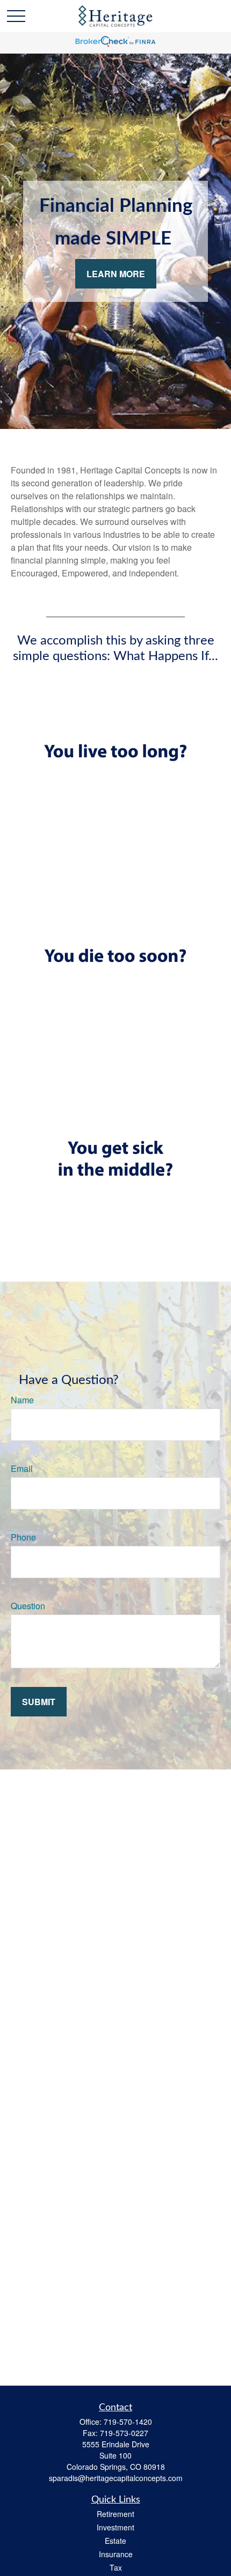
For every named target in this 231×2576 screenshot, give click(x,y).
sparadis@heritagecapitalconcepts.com (116, 2478)
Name (22, 1400)
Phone (23, 1537)
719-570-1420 (128, 2422)
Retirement (115, 2514)
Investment (115, 2527)
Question (28, 1606)
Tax (116, 2567)
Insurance (116, 2554)
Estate (115, 2541)
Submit (39, 1702)
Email (22, 1468)
